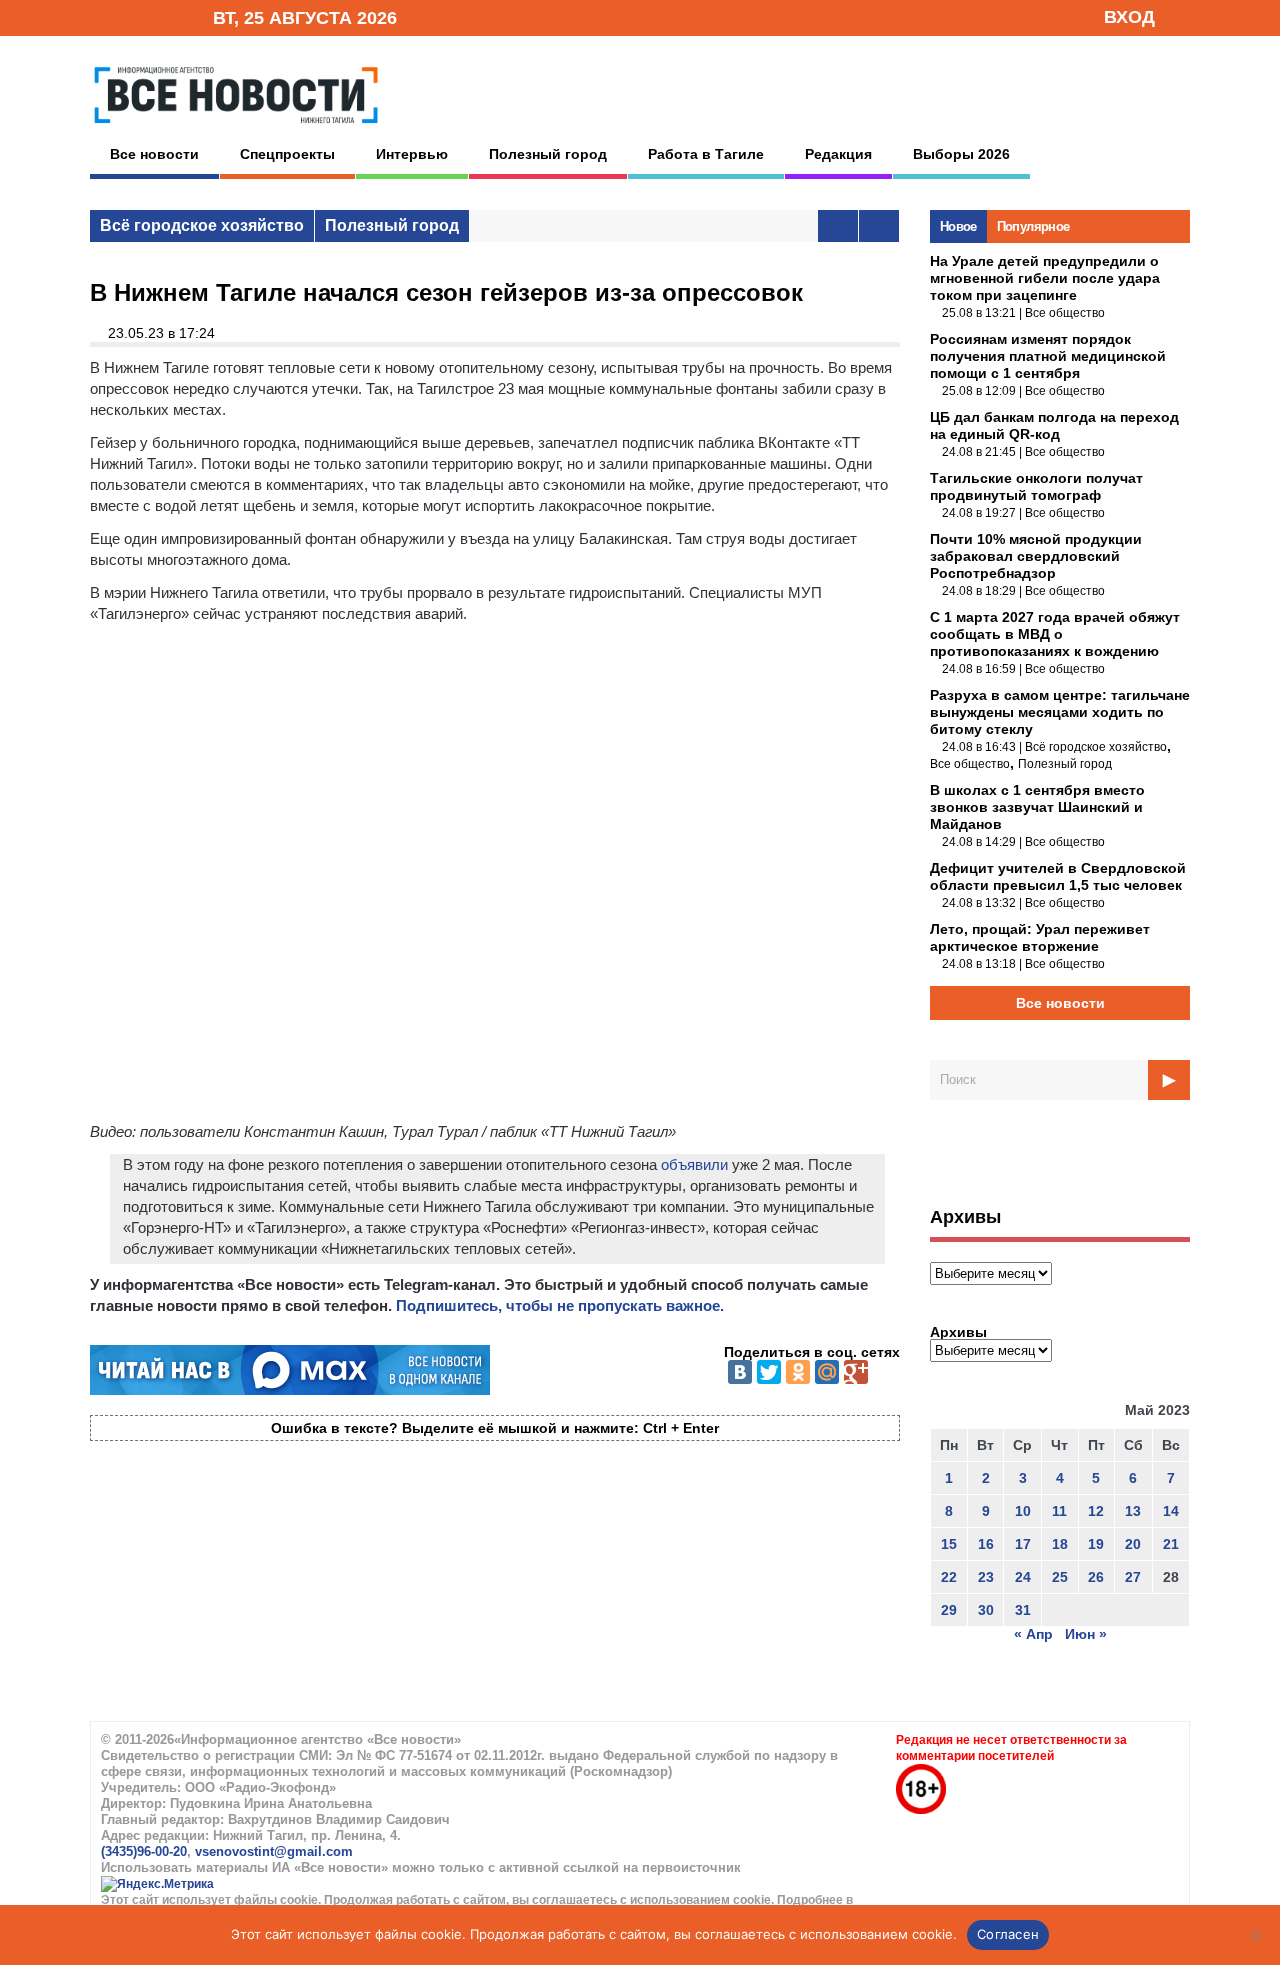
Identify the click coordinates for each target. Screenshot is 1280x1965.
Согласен (1008, 1934)
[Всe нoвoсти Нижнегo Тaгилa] (236, 129)
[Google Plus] (856, 1372)
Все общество (1065, 313)
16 (986, 1544)
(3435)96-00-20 (144, 1851)
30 (986, 1610)
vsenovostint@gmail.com (274, 1851)
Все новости (154, 154)
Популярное (1033, 226)
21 (1171, 1544)
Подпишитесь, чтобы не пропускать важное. (560, 1305)
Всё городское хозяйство (202, 225)
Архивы (958, 1332)
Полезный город (548, 154)
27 (1133, 1577)
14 (1171, 1511)
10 (1023, 1511)
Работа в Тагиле (706, 154)
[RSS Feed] (133, 16)
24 (1023, 1577)
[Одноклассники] (798, 1372)
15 (949, 1544)
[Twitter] (769, 1372)
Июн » (1086, 1634)
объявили (694, 1164)
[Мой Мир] (827, 1372)
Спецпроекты (287, 154)
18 (1060, 1544)
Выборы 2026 (961, 154)
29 (949, 1610)
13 (1133, 1511)
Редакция (838, 154)
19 (1096, 1544)
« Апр (1033, 1634)
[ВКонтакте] (740, 1372)
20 (1133, 1544)
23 (986, 1577)
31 (1023, 1610)
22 (949, 1577)
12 (1096, 1511)
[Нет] (1255, 1935)
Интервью (412, 154)
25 (1060, 1577)
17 (1023, 1544)
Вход (1129, 17)
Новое (958, 226)
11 (1059, 1511)
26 (1096, 1577)
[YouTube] (164, 16)
